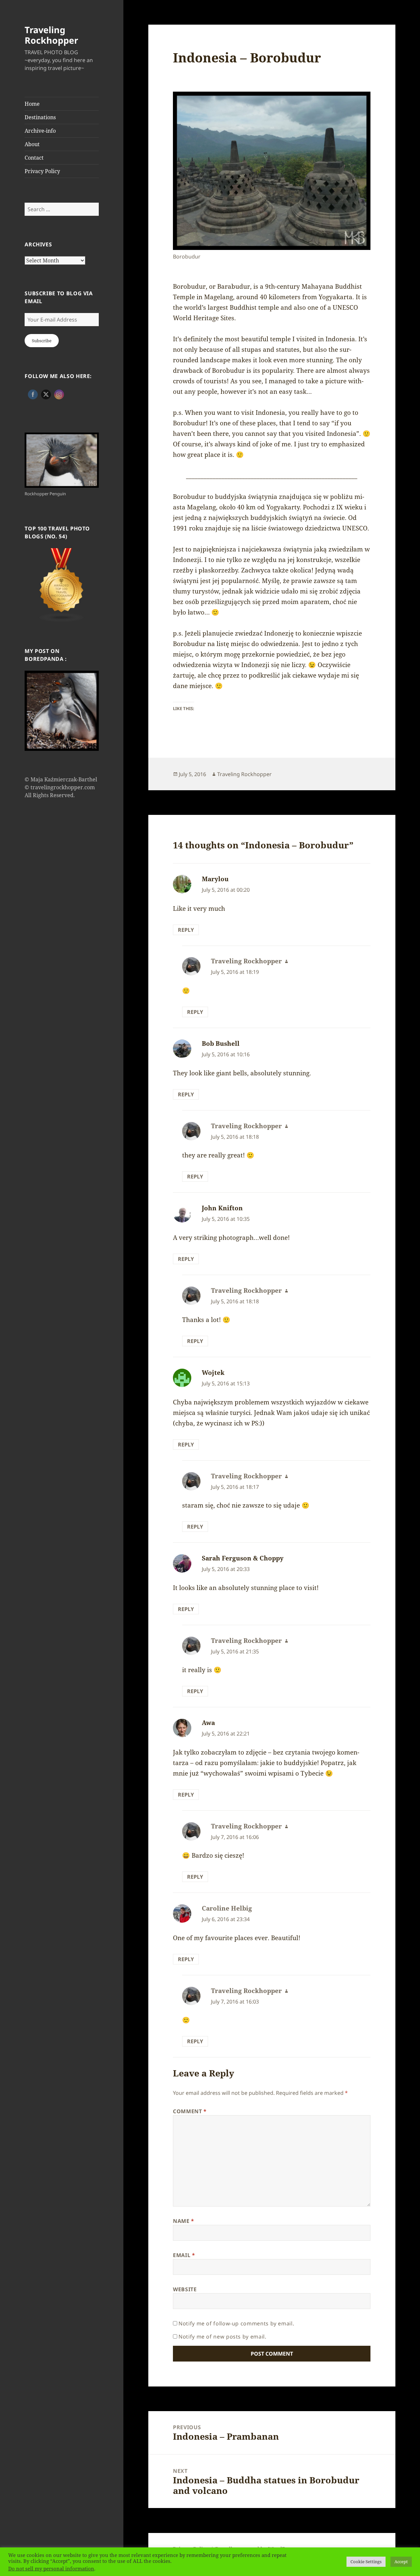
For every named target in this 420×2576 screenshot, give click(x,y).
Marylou (215, 879)
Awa (208, 1723)
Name (184, 2221)
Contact (34, 158)
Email (184, 2255)
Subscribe (42, 341)
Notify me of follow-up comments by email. (236, 2323)
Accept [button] (401, 2562)
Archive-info (40, 131)
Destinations (40, 117)
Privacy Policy (42, 171)
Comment (190, 2111)
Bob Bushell (221, 1043)
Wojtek (213, 1373)
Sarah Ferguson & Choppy (243, 1558)
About (32, 144)
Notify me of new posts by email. (222, 2337)
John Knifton (222, 1208)
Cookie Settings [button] (366, 2562)
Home (32, 104)
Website (185, 2289)
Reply (186, 930)
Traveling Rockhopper (51, 35)
